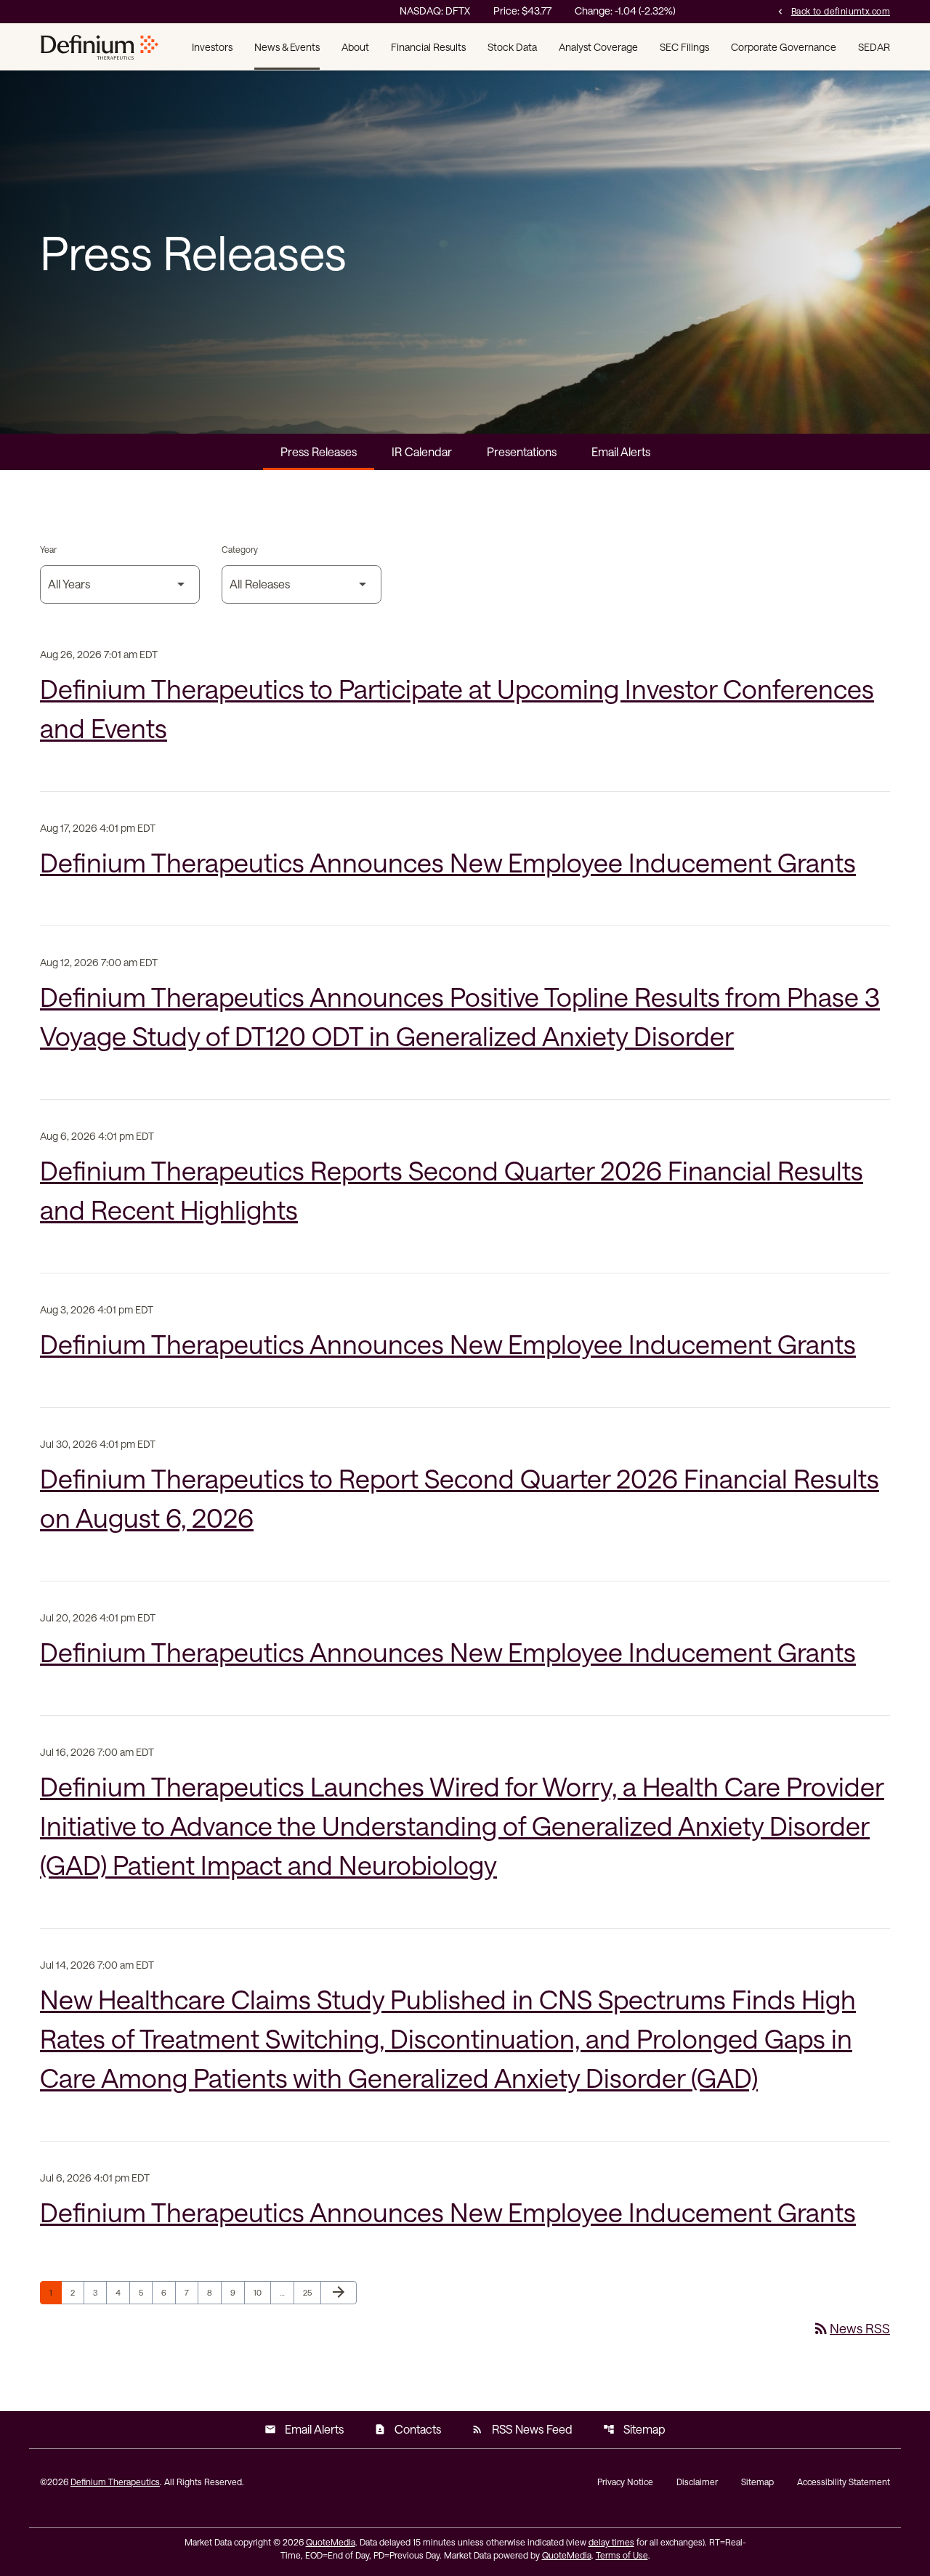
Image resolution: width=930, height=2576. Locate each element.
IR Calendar (422, 451)
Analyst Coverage (598, 47)
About (355, 47)
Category (240, 549)
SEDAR (874, 47)
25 (312, 2292)
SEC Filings (684, 47)
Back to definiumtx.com (833, 11)
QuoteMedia (331, 2542)
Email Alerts (621, 451)
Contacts (408, 2429)
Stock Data (512, 47)
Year (48, 549)
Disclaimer (697, 2482)
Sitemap (634, 2429)
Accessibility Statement (844, 2482)
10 (262, 2292)
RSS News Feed (522, 2429)
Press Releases (319, 451)
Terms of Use (622, 2555)
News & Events (287, 47)
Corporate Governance (784, 47)
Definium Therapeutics (115, 2482)
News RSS (851, 2328)
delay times (611, 2542)
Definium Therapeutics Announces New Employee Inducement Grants (448, 862)
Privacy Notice (625, 2482)
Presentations (522, 451)
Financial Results (428, 47)
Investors (212, 47)
